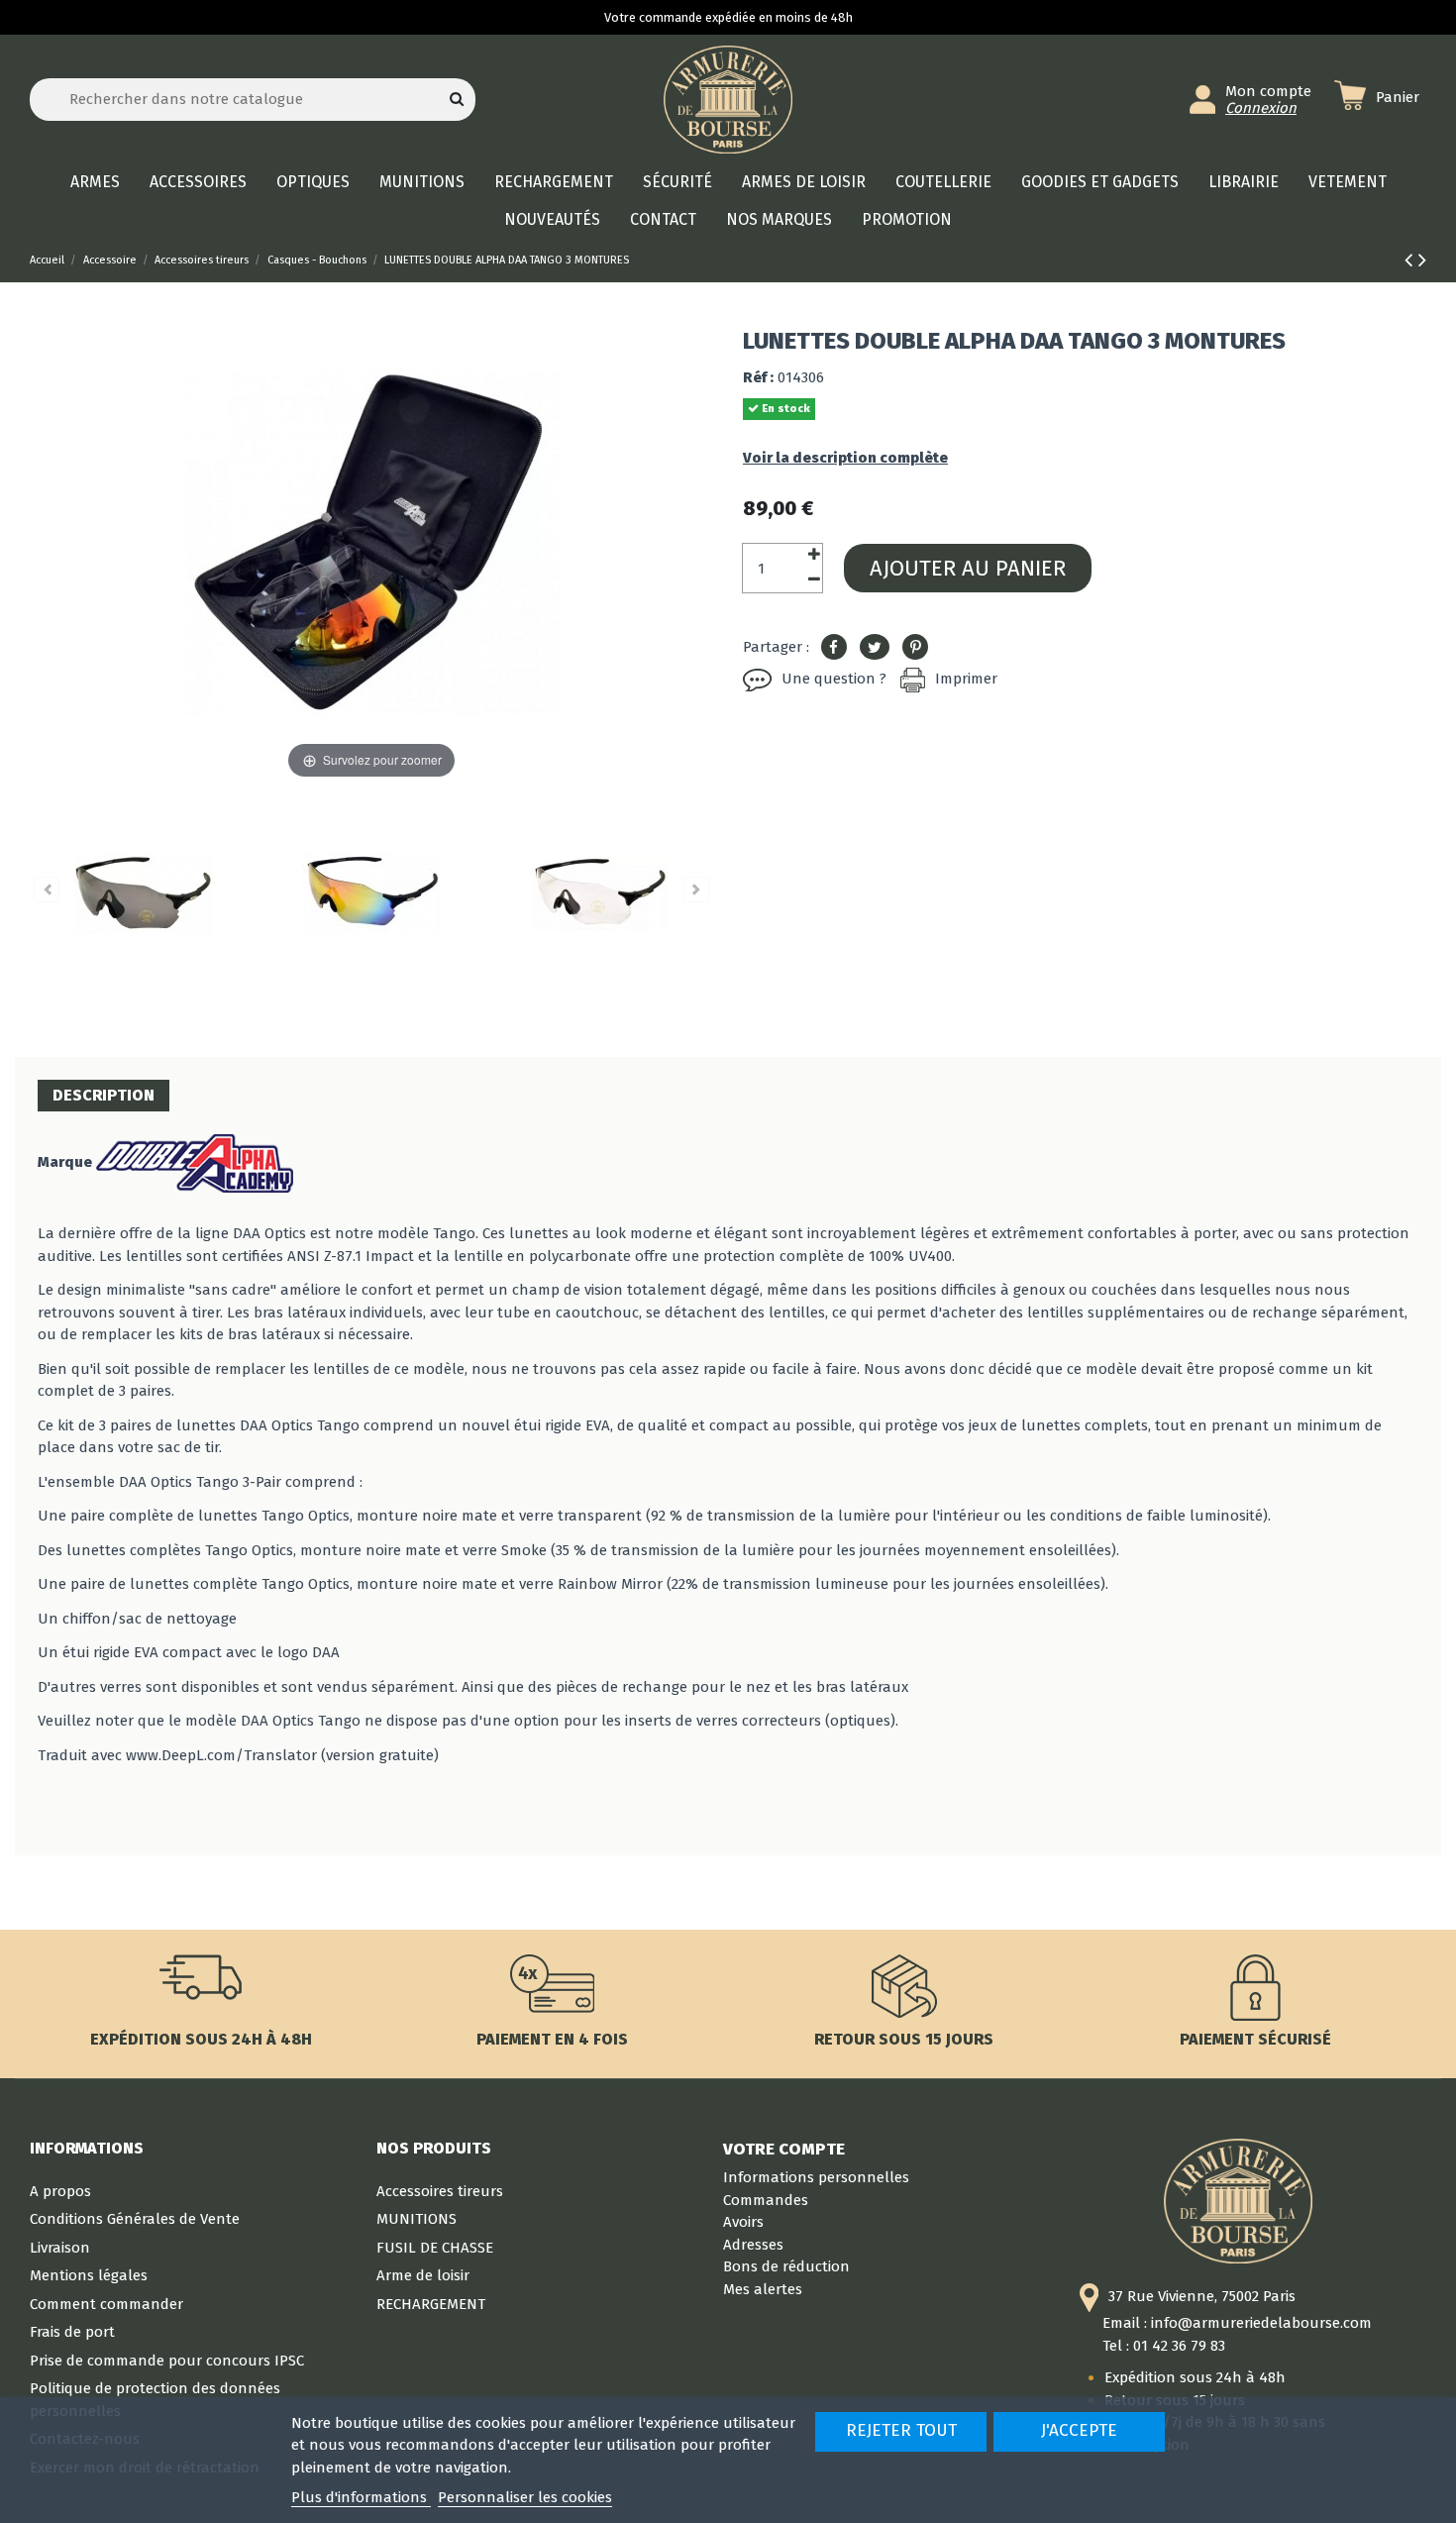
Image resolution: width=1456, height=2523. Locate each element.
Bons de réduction (786, 2266)
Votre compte (784, 2149)
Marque (65, 1162)
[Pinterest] (915, 648)
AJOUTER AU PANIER (968, 568)
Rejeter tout (901, 2430)
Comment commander (106, 2304)
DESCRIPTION (104, 1095)
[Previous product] (1411, 260)
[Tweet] (875, 648)
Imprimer (966, 679)
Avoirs (743, 2222)
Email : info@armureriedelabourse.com (1237, 2323)
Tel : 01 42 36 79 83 (1164, 2346)
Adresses (753, 2245)
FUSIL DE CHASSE (435, 2248)
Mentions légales (89, 2275)
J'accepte (1079, 2430)
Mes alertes (763, 2289)
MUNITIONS (416, 2219)
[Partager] (834, 648)
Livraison (60, 2248)
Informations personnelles (816, 2177)
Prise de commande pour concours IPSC (167, 2361)
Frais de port (72, 2332)
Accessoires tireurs (440, 2191)
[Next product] (1422, 260)
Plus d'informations (361, 2497)
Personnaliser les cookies (525, 2497)
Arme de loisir (423, 2275)
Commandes (766, 2200)
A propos (60, 2191)
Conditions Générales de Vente (135, 2219)
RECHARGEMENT (431, 2304)
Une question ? (834, 679)
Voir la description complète (845, 458)
